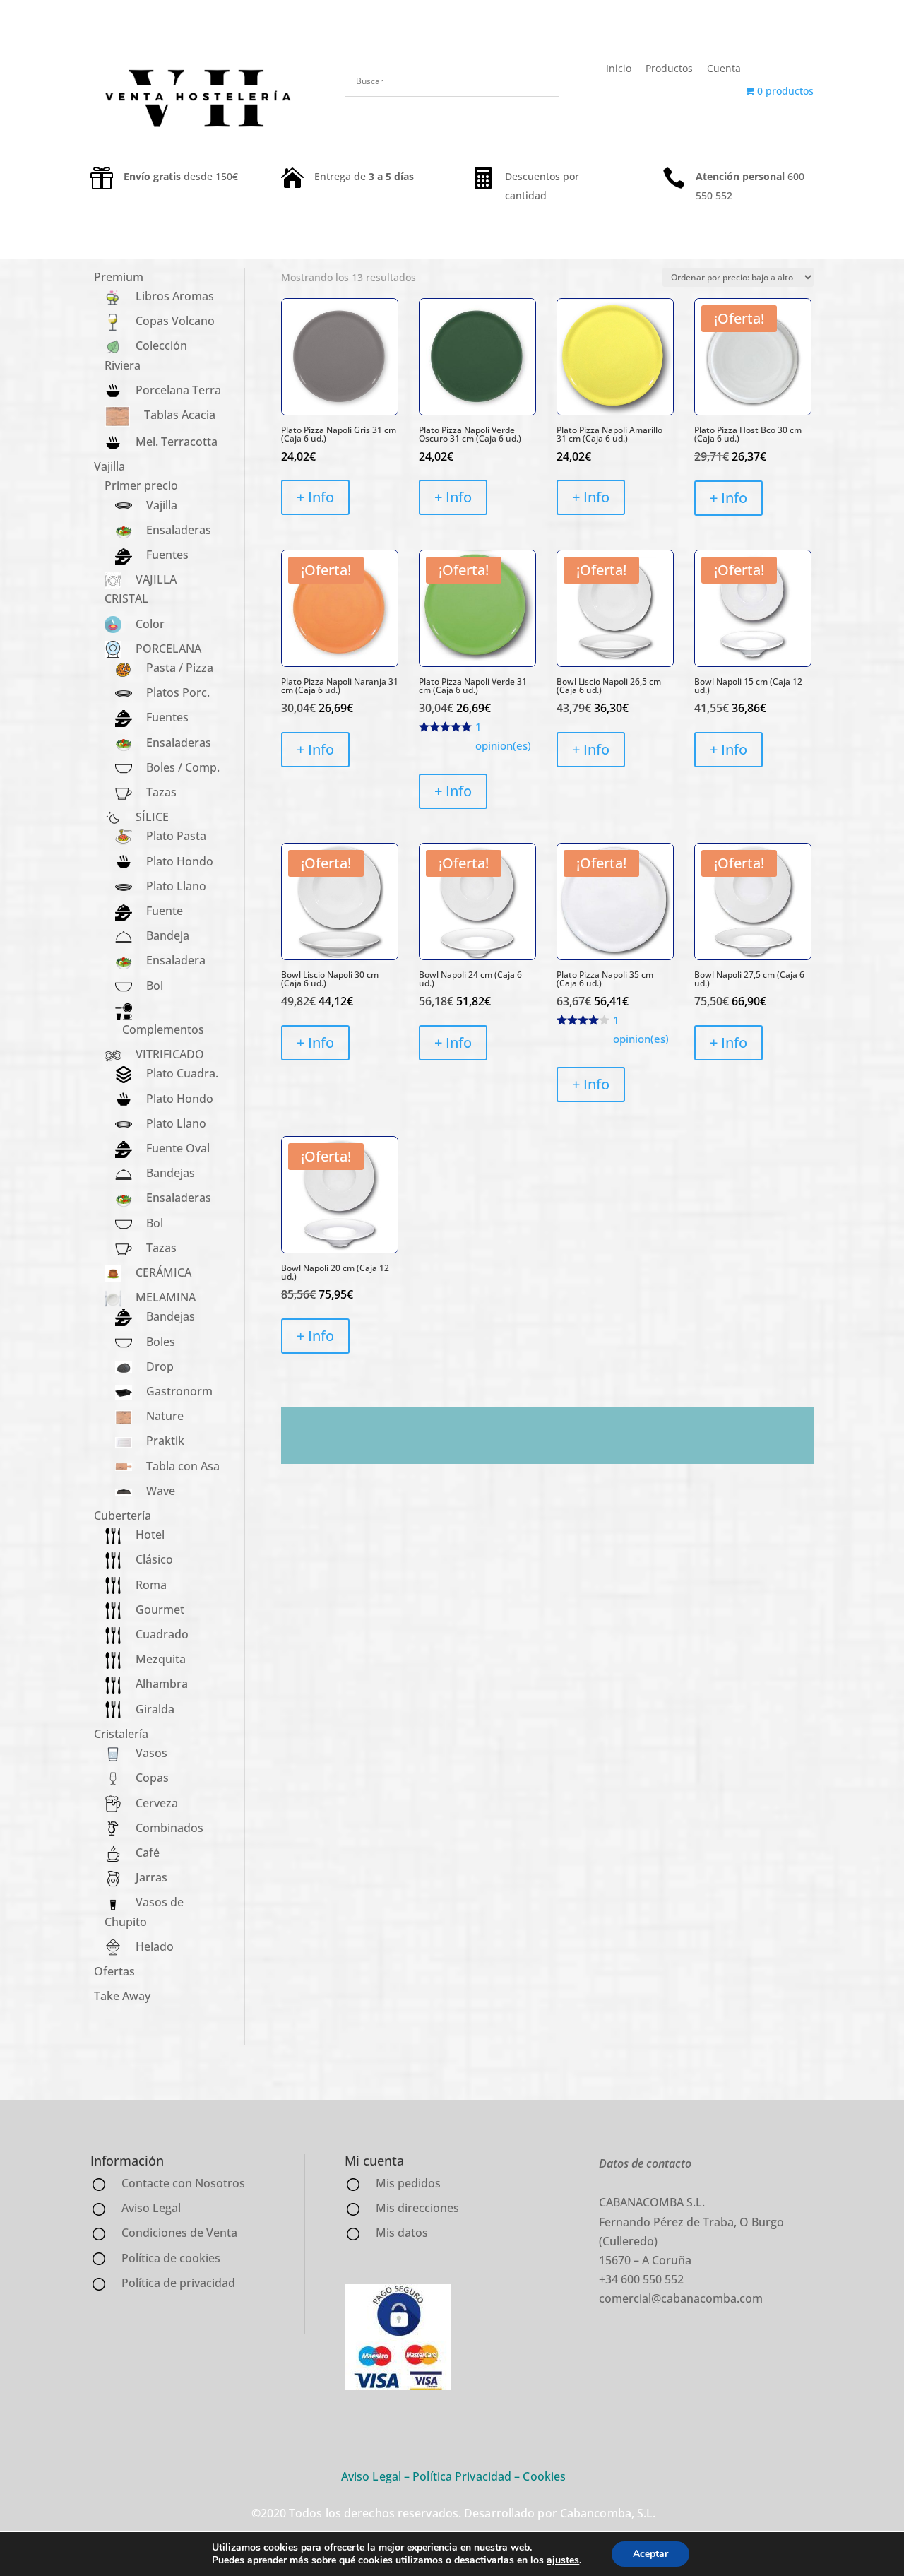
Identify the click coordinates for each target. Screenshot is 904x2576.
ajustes (563, 2560)
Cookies (544, 2476)
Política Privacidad (462, 2476)
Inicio (619, 68)
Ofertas (114, 1971)
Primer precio (141, 485)
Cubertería (123, 1516)
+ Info (315, 497)
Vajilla (109, 466)
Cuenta (724, 68)
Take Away (122, 1996)
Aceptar (650, 2554)
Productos (669, 68)
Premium (119, 277)
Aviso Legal (371, 2476)
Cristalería (121, 1734)
